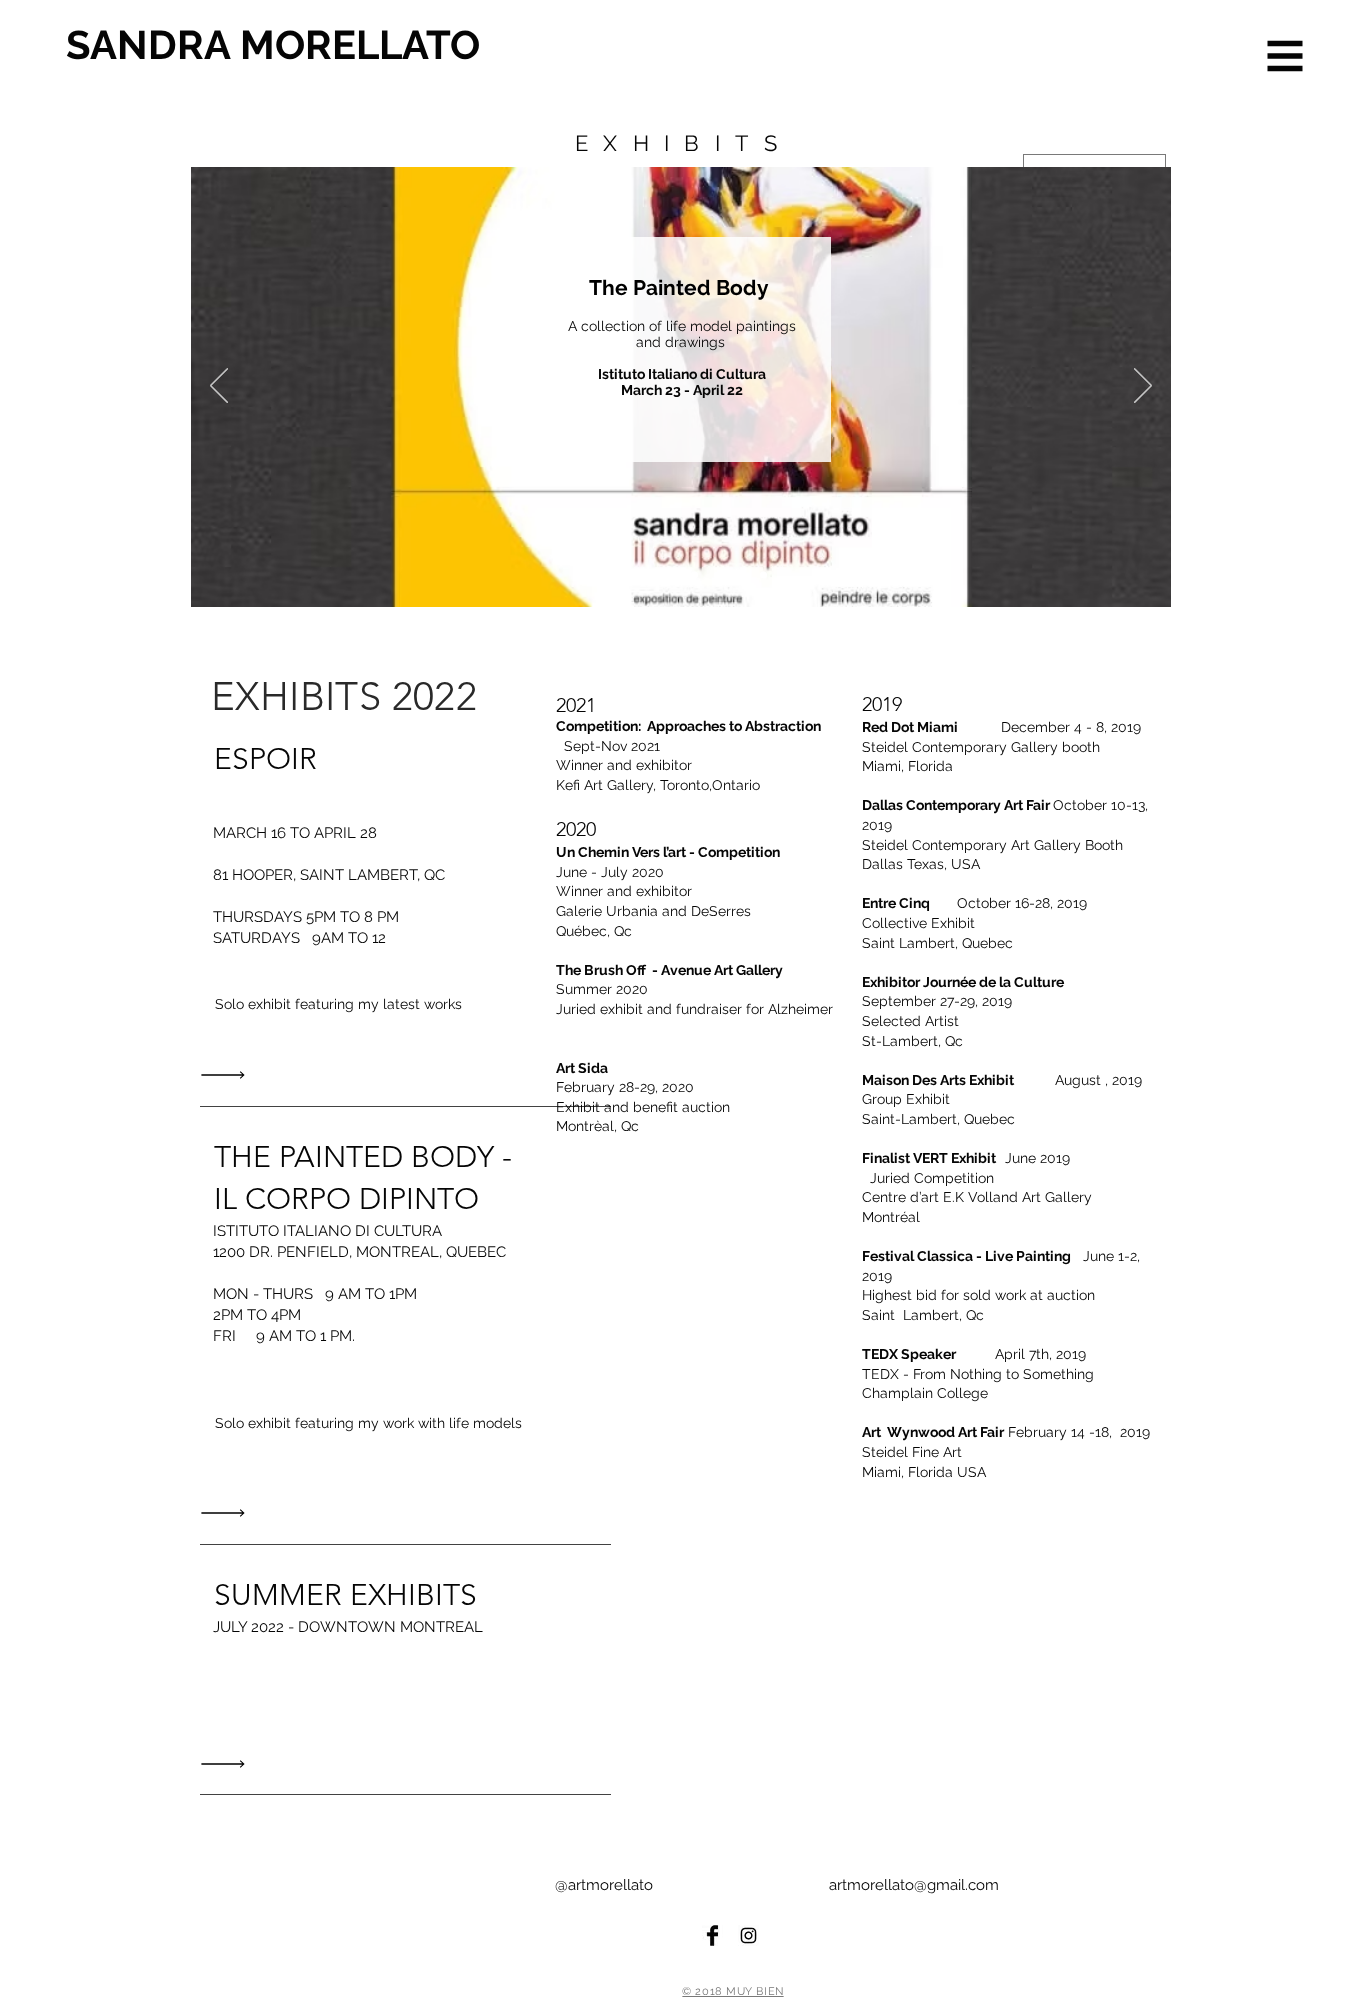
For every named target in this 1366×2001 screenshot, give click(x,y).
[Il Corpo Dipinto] (621, 575)
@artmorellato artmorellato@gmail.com (777, 1885)
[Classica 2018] (740, 575)
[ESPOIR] (598, 575)
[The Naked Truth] (763, 575)
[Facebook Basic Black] (712, 1935)
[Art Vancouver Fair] (717, 575)
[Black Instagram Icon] (748, 1935)
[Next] (1143, 387)
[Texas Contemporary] (646, 575)
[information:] (228, 1075)
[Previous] (219, 387)
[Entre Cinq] (694, 575)
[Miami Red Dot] (671, 575)
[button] (1285, 56)
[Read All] (228, 1513)
